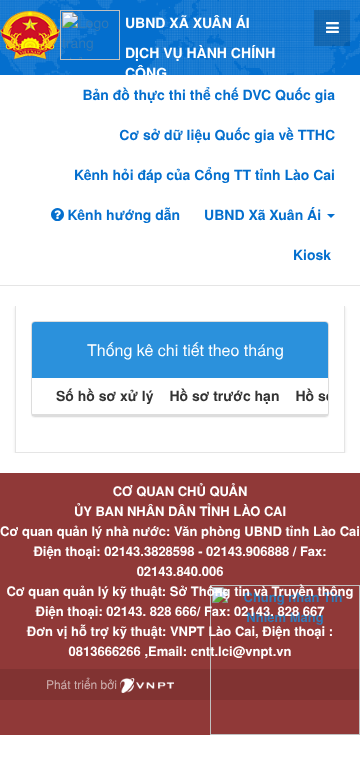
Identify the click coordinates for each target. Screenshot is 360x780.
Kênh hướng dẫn (122, 215)
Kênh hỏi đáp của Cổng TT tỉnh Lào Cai (204, 175)
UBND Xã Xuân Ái (264, 215)
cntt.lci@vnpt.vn (241, 650)
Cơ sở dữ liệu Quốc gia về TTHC (227, 135)
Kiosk (312, 255)
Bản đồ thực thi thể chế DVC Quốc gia (208, 95)
